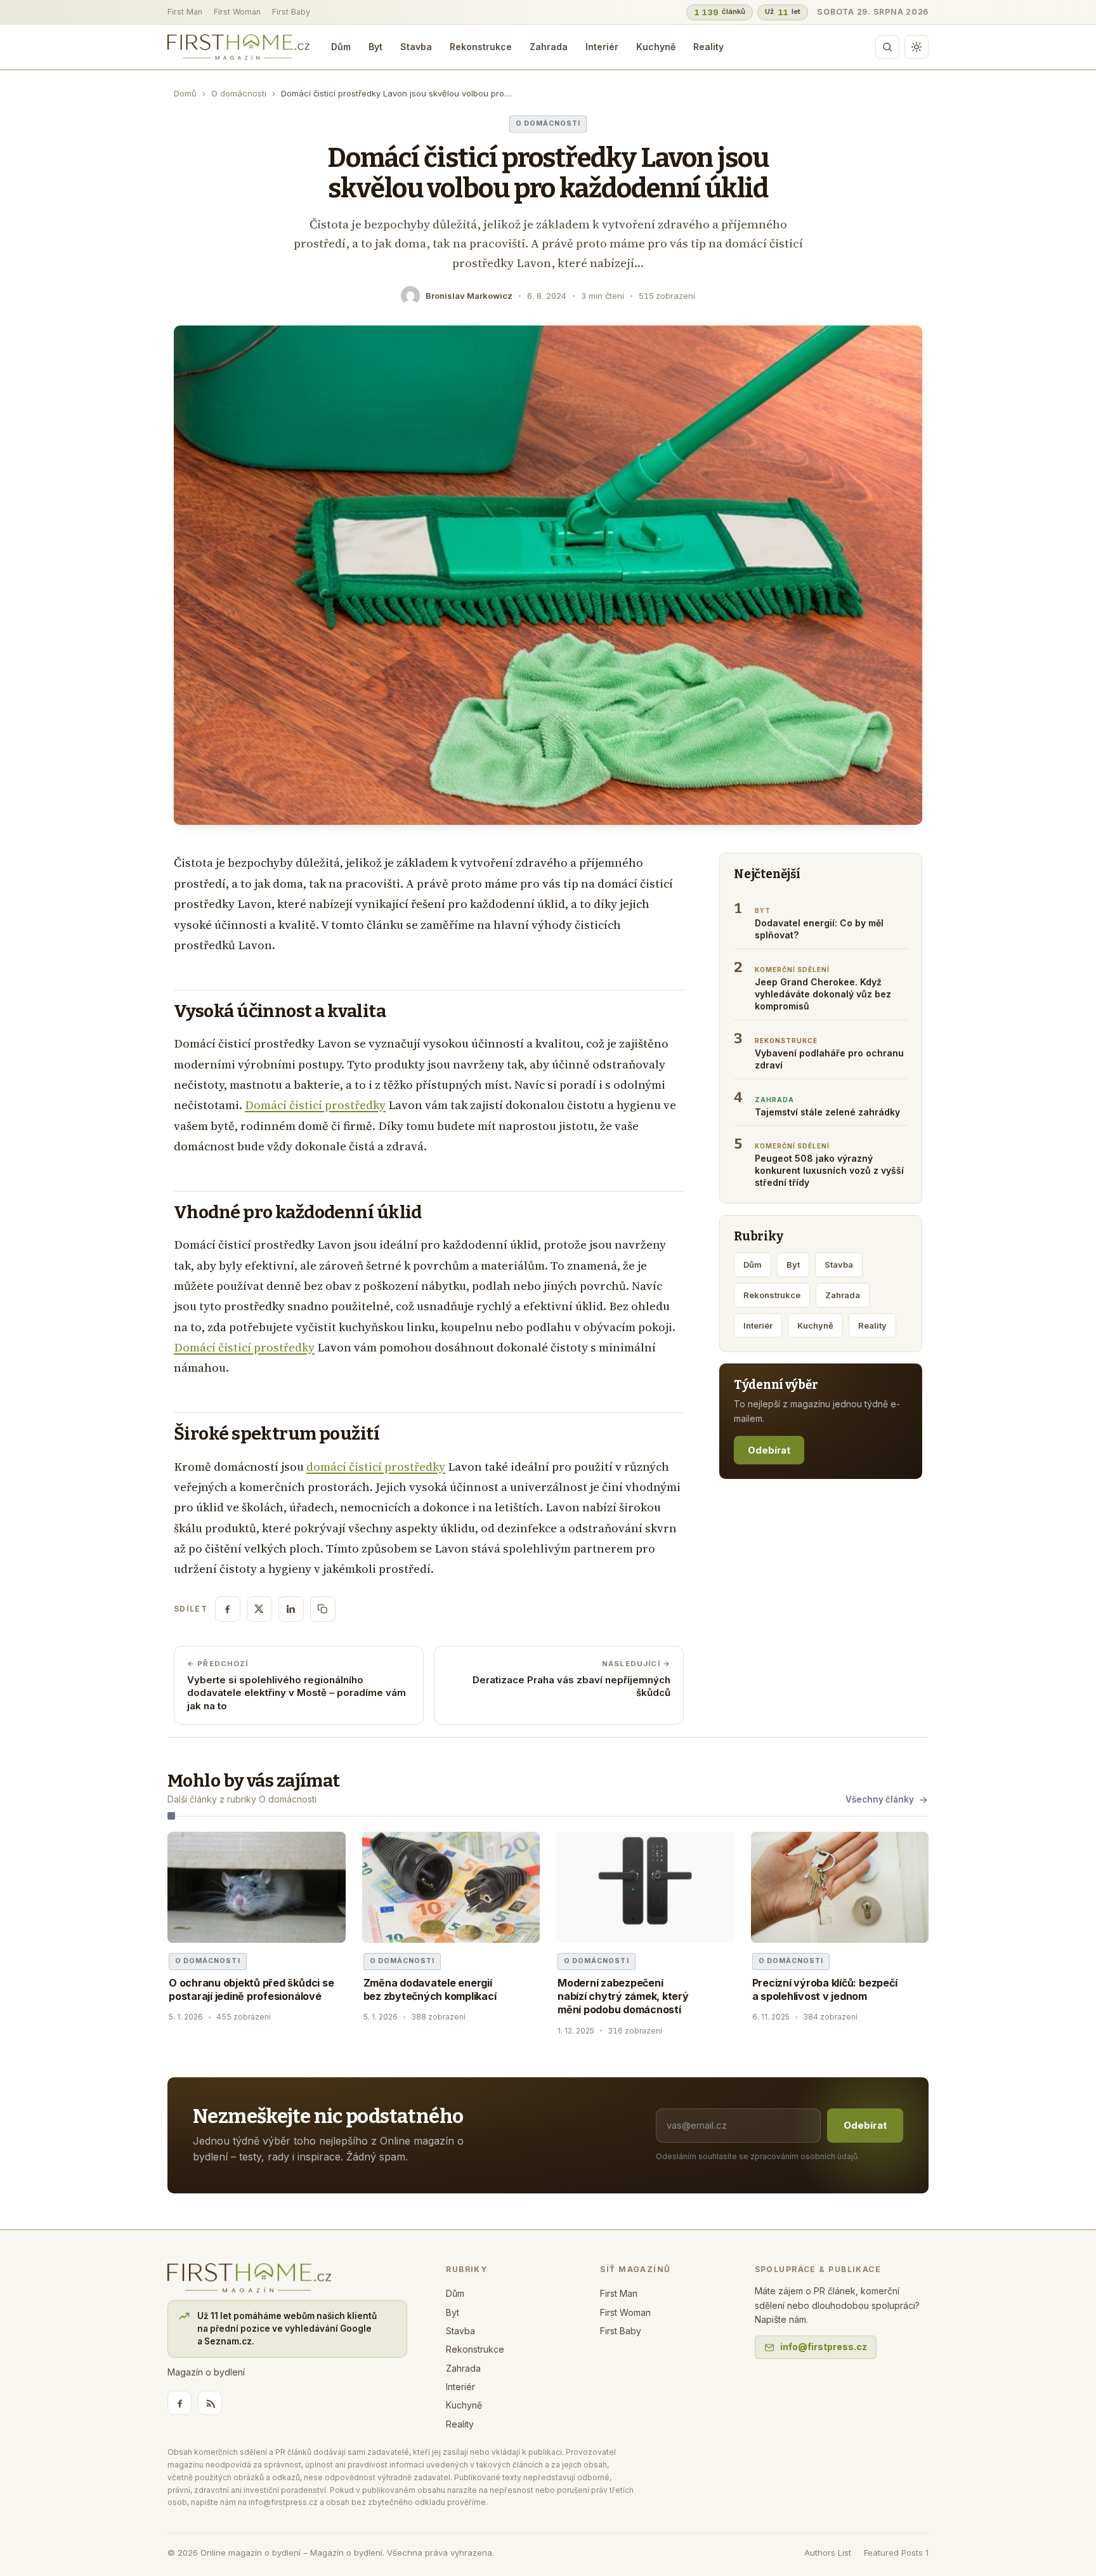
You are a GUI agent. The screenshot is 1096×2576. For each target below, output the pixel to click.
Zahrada (549, 47)
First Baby (291, 12)
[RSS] (210, 2403)
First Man (185, 12)
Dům (341, 47)
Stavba (416, 47)
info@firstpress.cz (824, 2347)
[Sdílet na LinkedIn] (291, 1609)
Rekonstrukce (481, 47)
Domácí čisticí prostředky (315, 1105)
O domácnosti (239, 93)
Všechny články (880, 1799)
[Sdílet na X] (259, 1609)
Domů (185, 93)
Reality (708, 47)
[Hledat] (887, 47)
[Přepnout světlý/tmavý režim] (917, 47)
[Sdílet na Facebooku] (228, 1609)
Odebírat (769, 1450)
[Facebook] (179, 2403)
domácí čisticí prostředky (376, 1467)
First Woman (237, 12)
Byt (375, 47)
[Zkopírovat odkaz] (323, 1609)
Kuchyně (656, 47)
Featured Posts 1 (896, 2553)
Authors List (828, 2553)
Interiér (602, 47)
